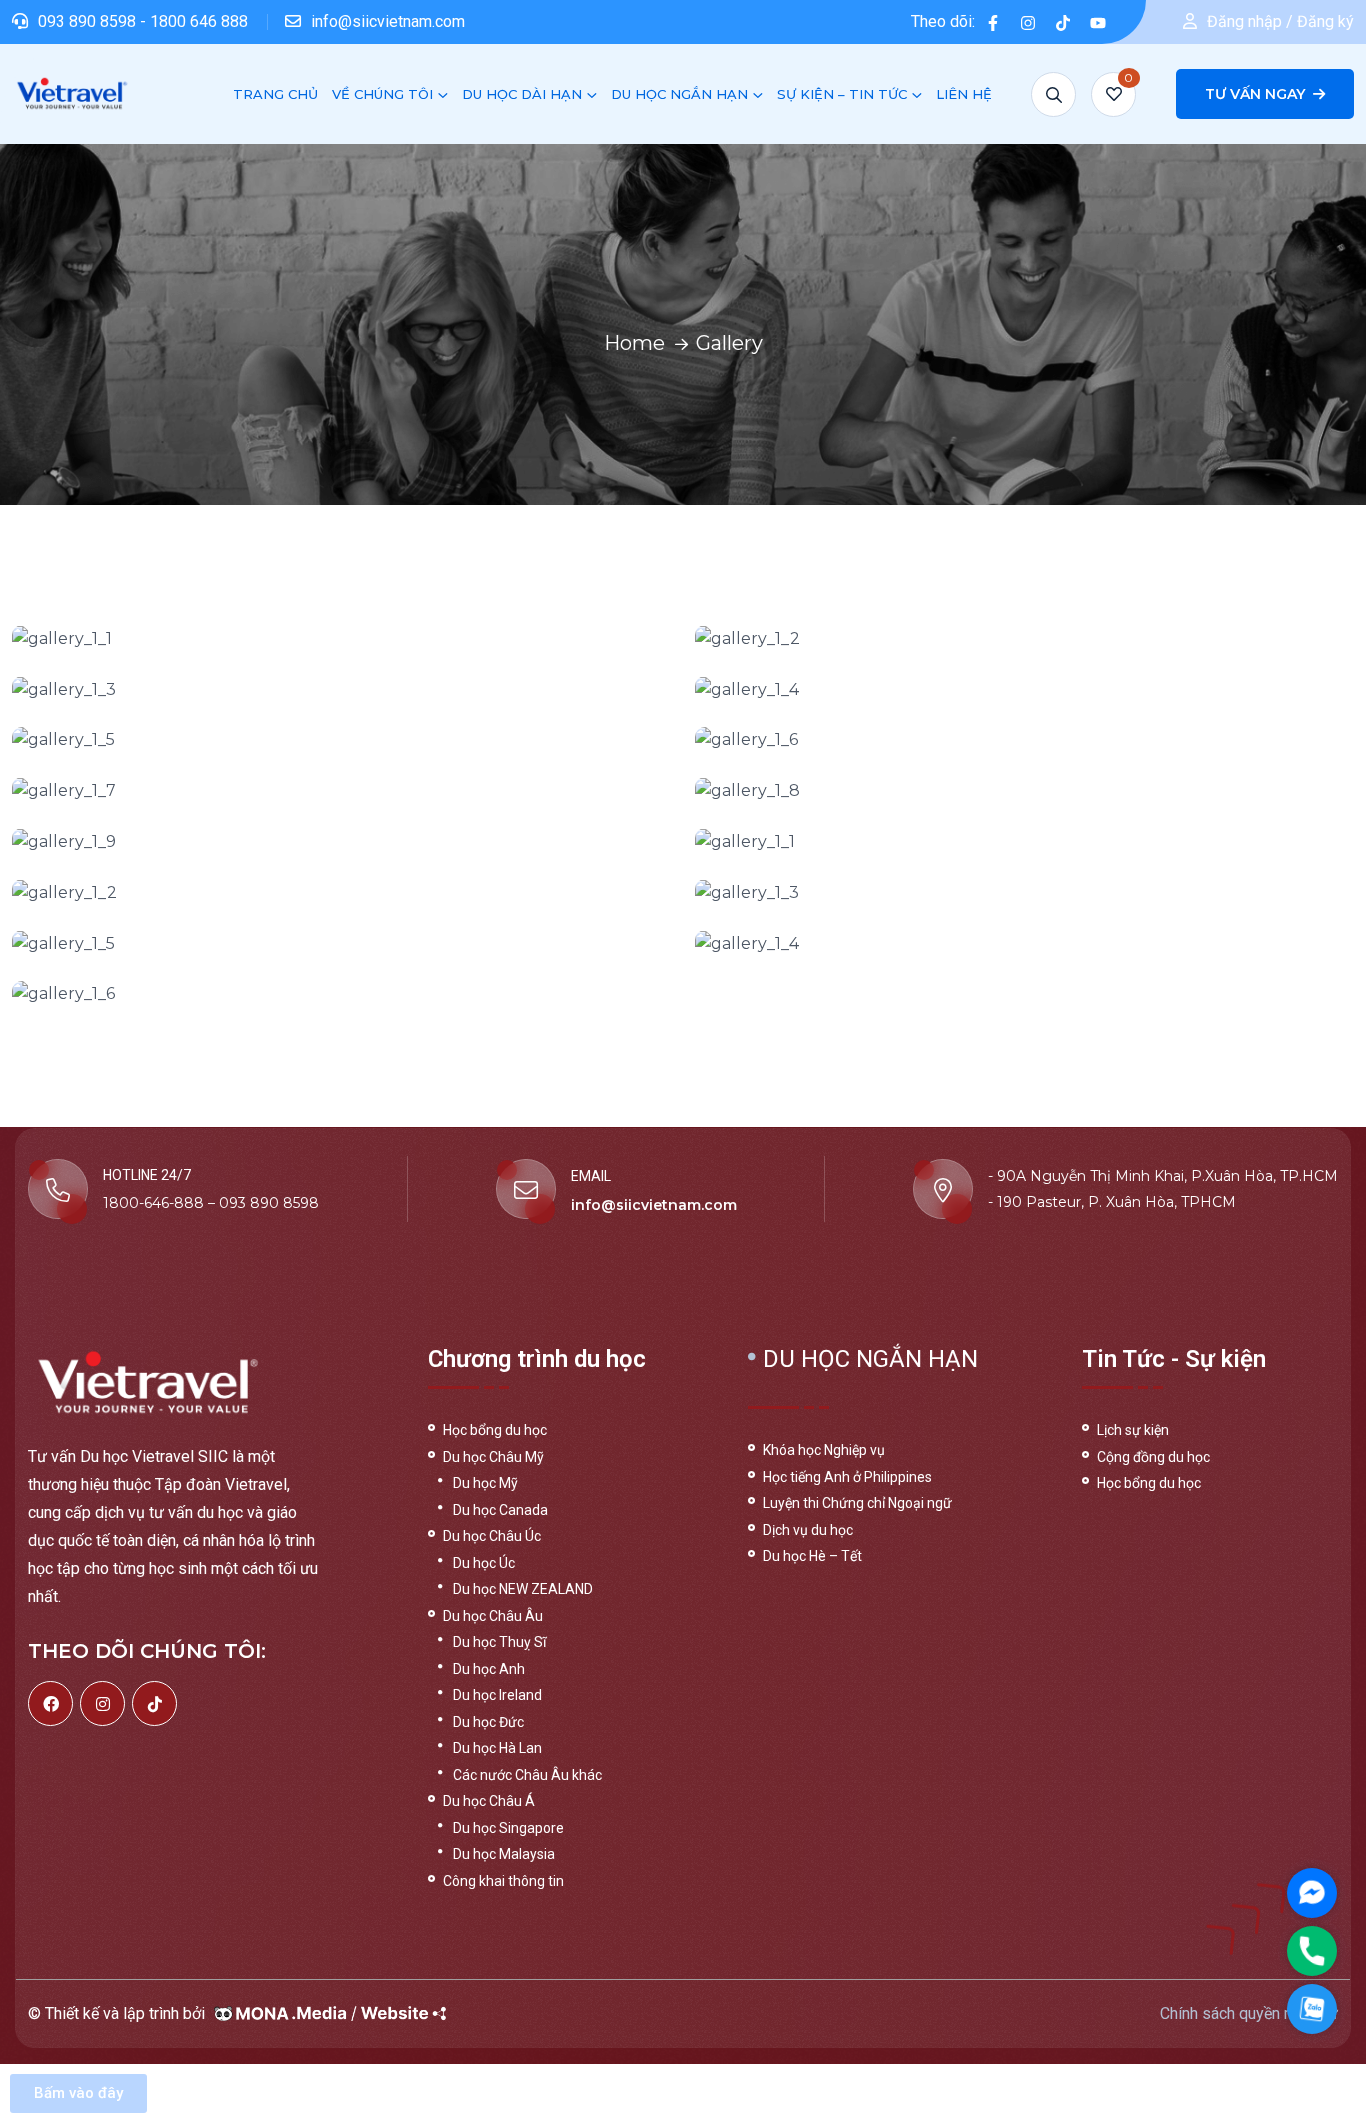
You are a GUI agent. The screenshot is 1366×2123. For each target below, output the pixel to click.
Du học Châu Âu (493, 1616)
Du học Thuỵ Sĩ (499, 1642)
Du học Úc (484, 1563)
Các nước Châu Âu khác (527, 1775)
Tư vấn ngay (1257, 94)
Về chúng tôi (382, 94)
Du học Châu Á (489, 1801)
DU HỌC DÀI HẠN (522, 94)
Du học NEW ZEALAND (523, 1589)
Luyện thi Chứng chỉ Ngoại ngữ (857, 1503)
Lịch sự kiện (1133, 1430)
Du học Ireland (497, 1695)
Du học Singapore (508, 1828)
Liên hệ (964, 94)
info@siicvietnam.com (388, 21)
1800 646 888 (199, 21)
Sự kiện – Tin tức (842, 94)
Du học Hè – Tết (812, 1556)
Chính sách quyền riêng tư (1249, 2013)
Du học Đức (488, 1722)
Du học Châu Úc (492, 1536)
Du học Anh (489, 1669)
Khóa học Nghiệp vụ (824, 1450)
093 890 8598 (89, 21)
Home (634, 343)
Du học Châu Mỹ (493, 1457)
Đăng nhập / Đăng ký (1280, 21)
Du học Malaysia (504, 1854)
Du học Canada (500, 1510)
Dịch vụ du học (808, 1530)
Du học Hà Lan (497, 1748)
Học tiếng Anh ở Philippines (847, 1477)
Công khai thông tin (503, 1881)
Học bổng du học (495, 1430)
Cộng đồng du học (1153, 1457)
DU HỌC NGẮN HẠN (679, 94)
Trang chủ (275, 94)
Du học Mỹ (485, 1483)
